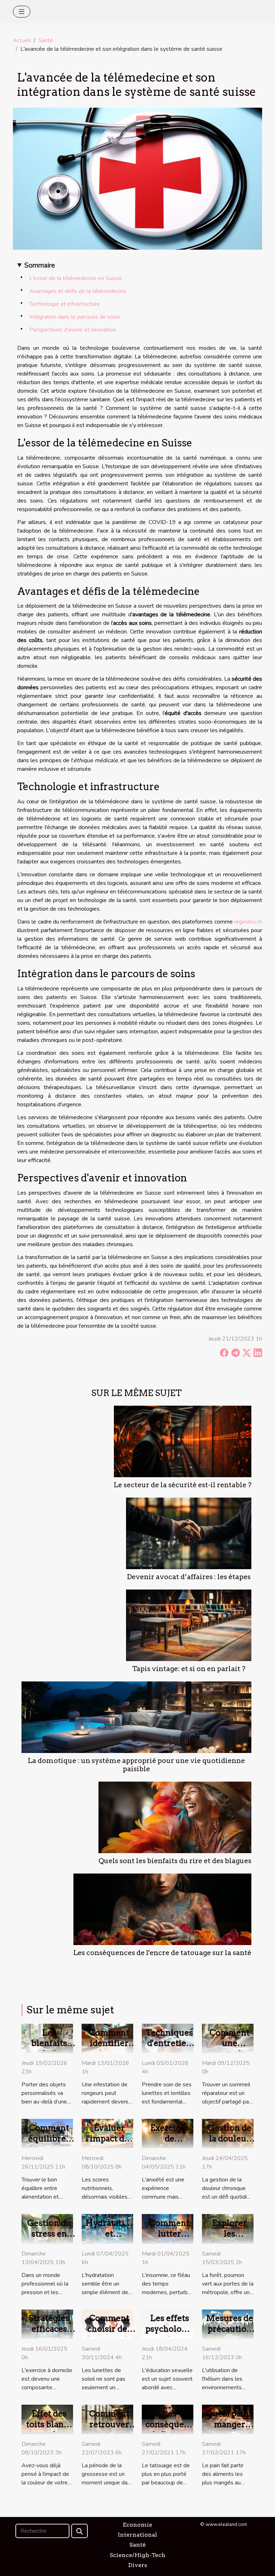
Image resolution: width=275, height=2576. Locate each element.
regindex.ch (248, 922)
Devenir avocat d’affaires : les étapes (189, 1577)
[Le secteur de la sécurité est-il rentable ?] (183, 1441)
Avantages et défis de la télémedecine (78, 291)
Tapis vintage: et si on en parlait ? (189, 1669)
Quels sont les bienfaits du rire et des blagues (175, 1861)
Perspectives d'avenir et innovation (73, 330)
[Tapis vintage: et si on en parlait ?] (189, 1625)
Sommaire (40, 265)
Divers (138, 2565)
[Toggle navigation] (22, 12)
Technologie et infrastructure (65, 304)
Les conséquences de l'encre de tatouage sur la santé (162, 1953)
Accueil (22, 40)
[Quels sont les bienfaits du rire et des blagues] (175, 1817)
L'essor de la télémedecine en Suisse (76, 278)
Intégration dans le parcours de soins (75, 317)
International (137, 2535)
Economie (137, 2525)
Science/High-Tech (137, 2555)
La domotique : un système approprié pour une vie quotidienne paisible (136, 1765)
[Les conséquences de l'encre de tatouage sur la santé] (162, 1909)
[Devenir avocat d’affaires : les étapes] (189, 1533)
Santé (46, 40)
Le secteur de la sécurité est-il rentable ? (183, 1485)
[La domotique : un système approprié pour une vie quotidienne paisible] (136, 1717)
